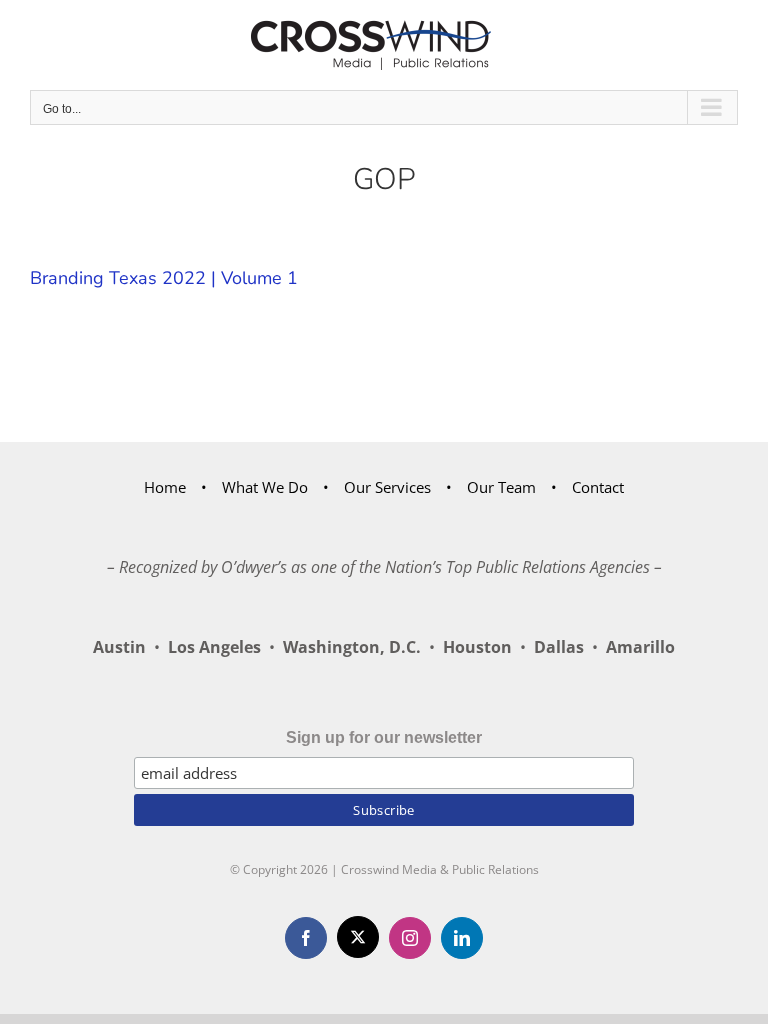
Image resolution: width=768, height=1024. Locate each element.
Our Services (387, 487)
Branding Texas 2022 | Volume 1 (164, 278)
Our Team (501, 487)
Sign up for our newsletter (384, 737)
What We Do (265, 487)
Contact (598, 487)
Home (165, 487)
